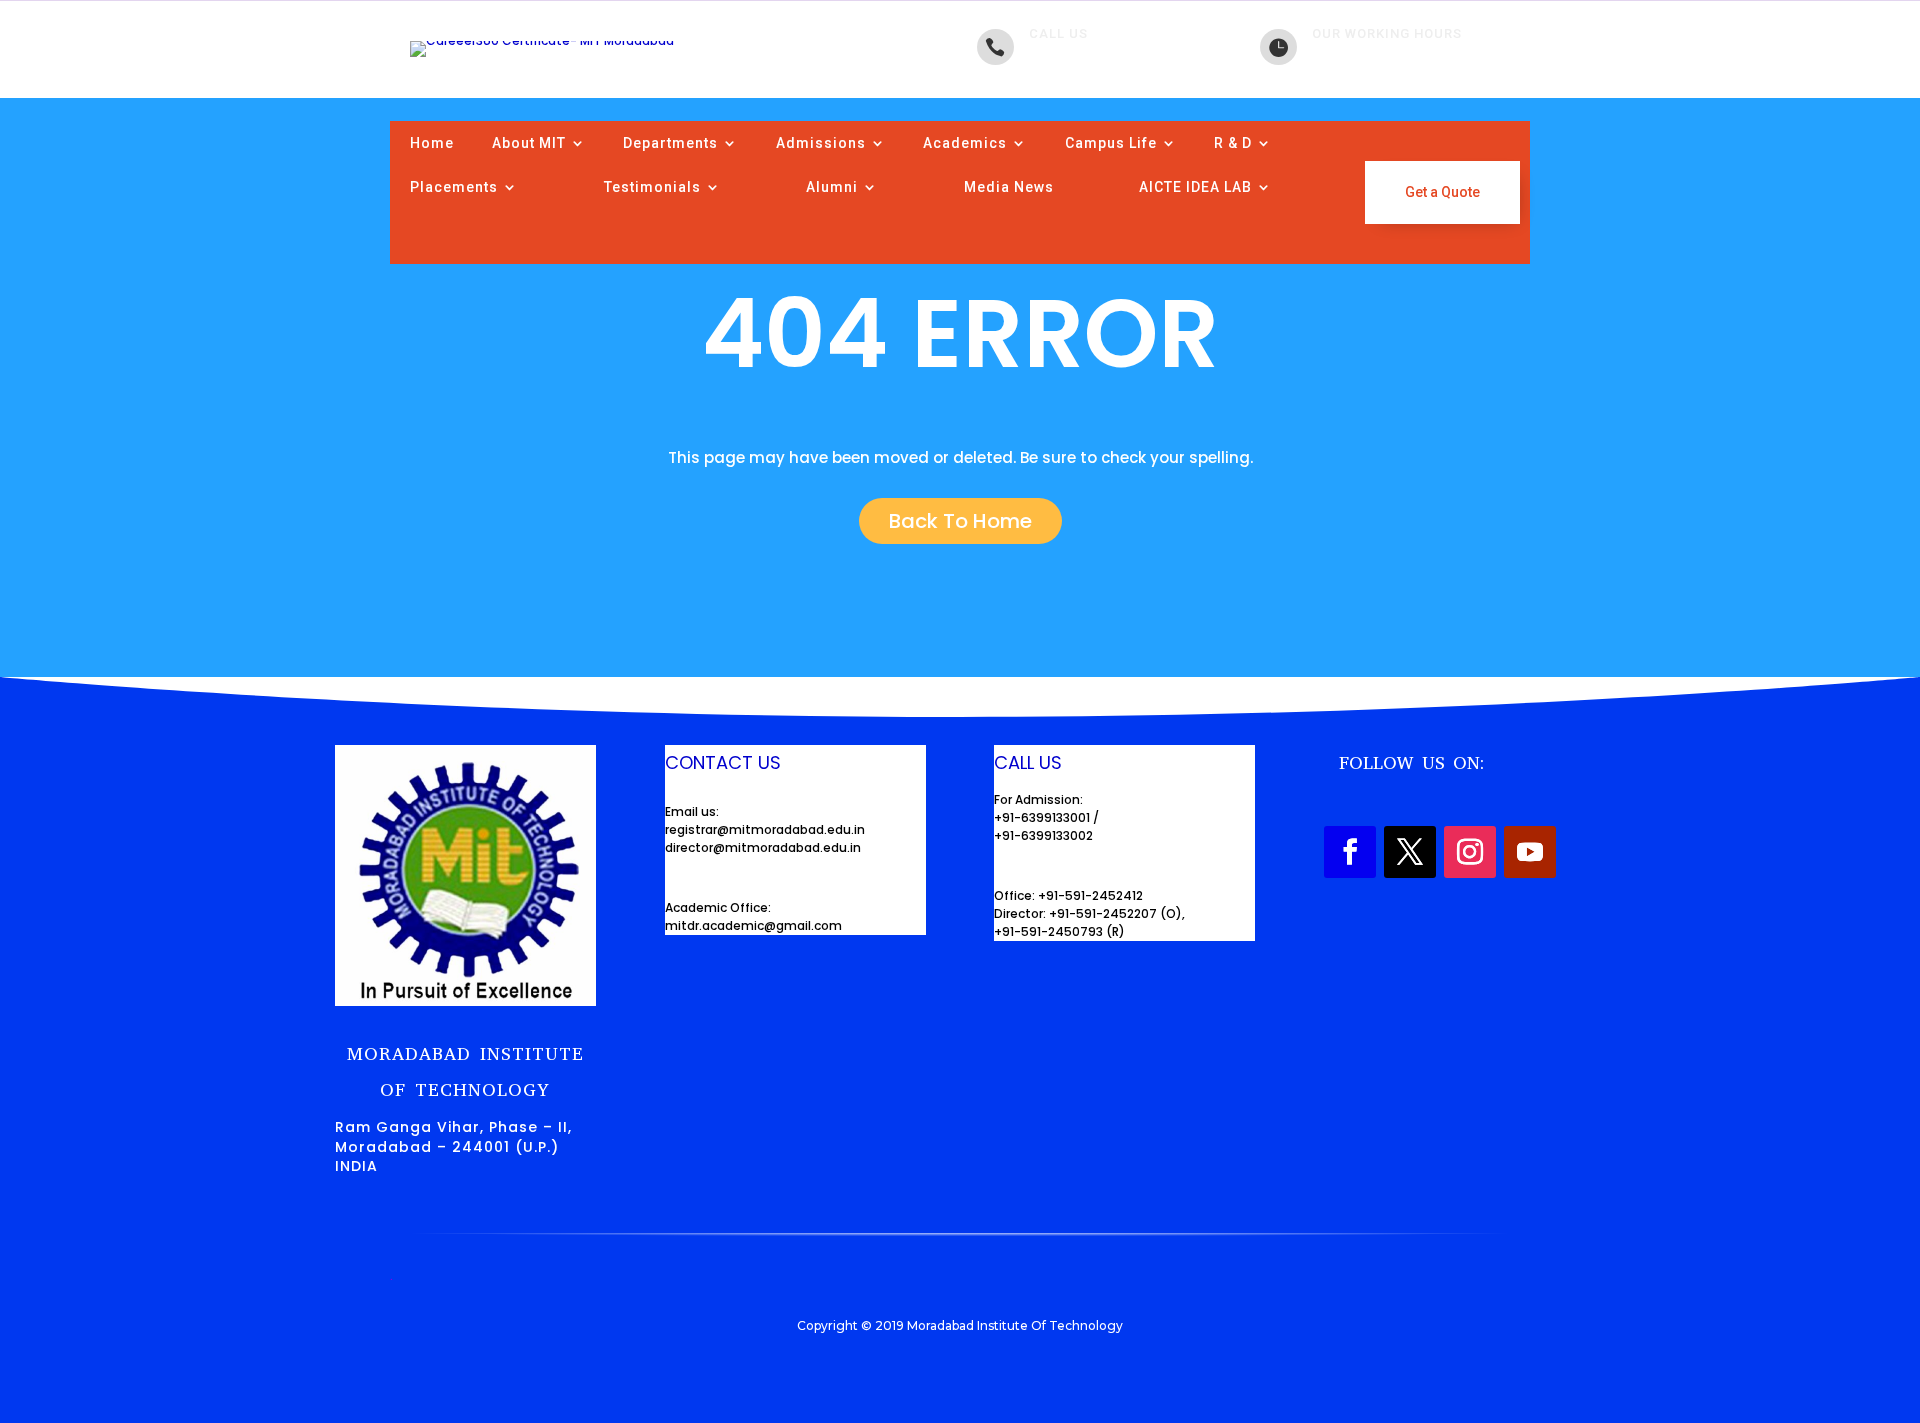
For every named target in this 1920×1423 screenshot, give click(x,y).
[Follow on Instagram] (1470, 852)
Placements (454, 187)
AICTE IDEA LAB (1195, 187)
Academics (965, 143)
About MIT (529, 143)
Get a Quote (1442, 192)
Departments (670, 143)
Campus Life (1111, 143)
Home (432, 143)
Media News (1009, 187)
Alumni (832, 187)
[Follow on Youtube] (1530, 852)
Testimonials (652, 187)
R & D (1233, 143)
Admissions (821, 143)
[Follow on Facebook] (1350, 852)
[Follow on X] (1410, 852)
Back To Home (960, 521)
